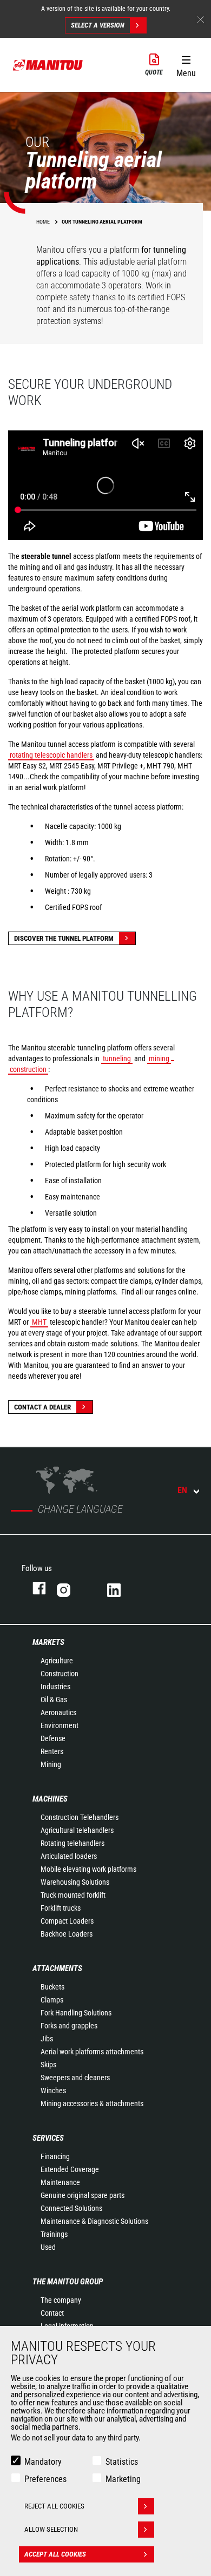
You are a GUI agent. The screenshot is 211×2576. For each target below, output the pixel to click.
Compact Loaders (67, 1921)
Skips (48, 2065)
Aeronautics (58, 1712)
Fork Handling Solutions (76, 2013)
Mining (51, 1764)
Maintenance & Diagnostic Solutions (94, 2221)
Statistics (122, 2462)
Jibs (47, 2039)
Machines (50, 1799)
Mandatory (43, 2462)
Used (48, 2247)
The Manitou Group (68, 2282)
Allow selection (51, 2529)
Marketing (123, 2479)
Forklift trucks (61, 1908)
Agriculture (57, 1661)
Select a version (98, 25)
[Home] (48, 65)
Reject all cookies (54, 2506)
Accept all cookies (55, 2554)
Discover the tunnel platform (64, 938)
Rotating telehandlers (72, 1843)
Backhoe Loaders (67, 1934)
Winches (53, 2091)
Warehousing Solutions (75, 1882)
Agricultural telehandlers (77, 1830)
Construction (60, 1674)
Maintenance (60, 2182)
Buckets (52, 1987)
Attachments (57, 1968)
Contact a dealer (42, 1407)
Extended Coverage (70, 2169)
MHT (39, 1322)
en (182, 1490)
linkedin (121, 1588)
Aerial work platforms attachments (92, 2052)
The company (61, 2300)
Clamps (52, 2000)
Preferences (45, 2479)
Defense (53, 1738)
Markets (48, 1642)
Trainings (54, 2234)
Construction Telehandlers (80, 1817)
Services (48, 2138)
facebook (34, 1588)
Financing (55, 2156)
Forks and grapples (69, 2026)
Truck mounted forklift (73, 1895)
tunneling (117, 1058)
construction (28, 1069)
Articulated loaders (69, 1856)
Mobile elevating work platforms (88, 1869)
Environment (60, 1725)
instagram (71, 1588)
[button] (186, 64)
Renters (52, 1751)
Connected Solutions (71, 2208)
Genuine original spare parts (83, 2195)
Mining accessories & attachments (92, 2103)
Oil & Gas (54, 1700)
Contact (52, 2313)
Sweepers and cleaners (75, 2078)
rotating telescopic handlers (51, 755)
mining (159, 1058)
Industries (55, 1687)
